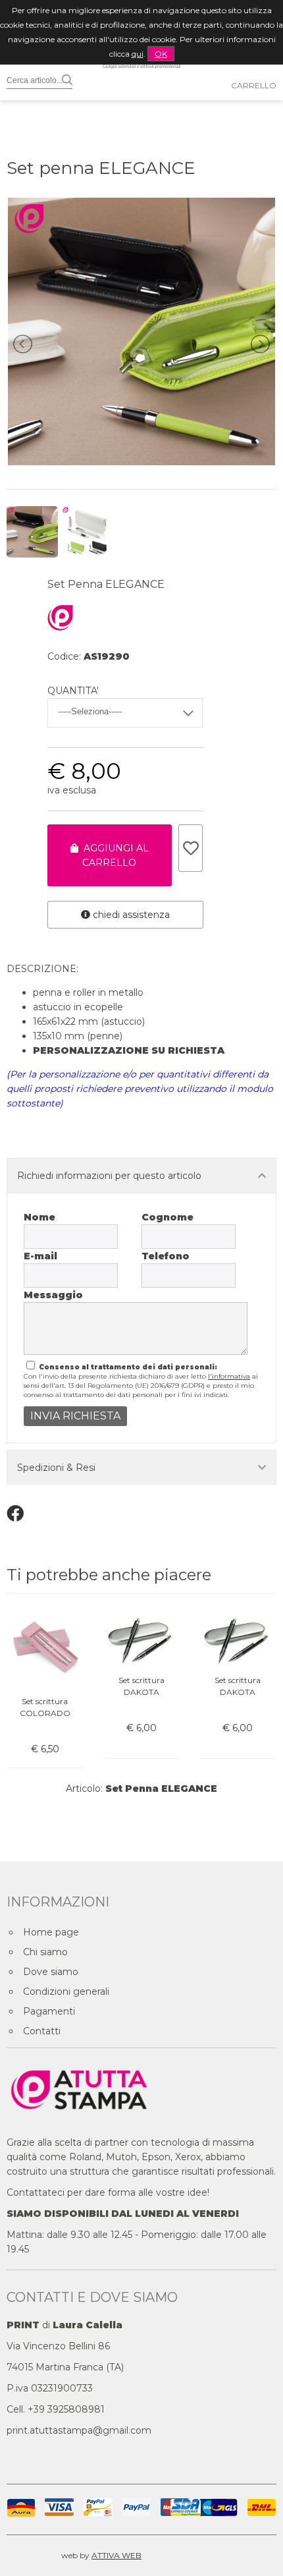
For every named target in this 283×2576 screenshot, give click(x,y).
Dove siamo (51, 1972)
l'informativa (229, 1376)
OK (161, 54)
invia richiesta (75, 1416)
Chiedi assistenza (130, 915)
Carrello (254, 85)
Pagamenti (49, 2011)
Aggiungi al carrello (114, 855)
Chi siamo (45, 1952)
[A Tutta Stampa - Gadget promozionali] (141, 93)
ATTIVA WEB (116, 2555)
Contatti (42, 2031)
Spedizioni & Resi (56, 1468)
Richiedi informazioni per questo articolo (109, 1176)
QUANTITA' (73, 691)
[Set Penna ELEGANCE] (141, 462)
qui (138, 54)
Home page (51, 1932)
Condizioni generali (66, 1991)
